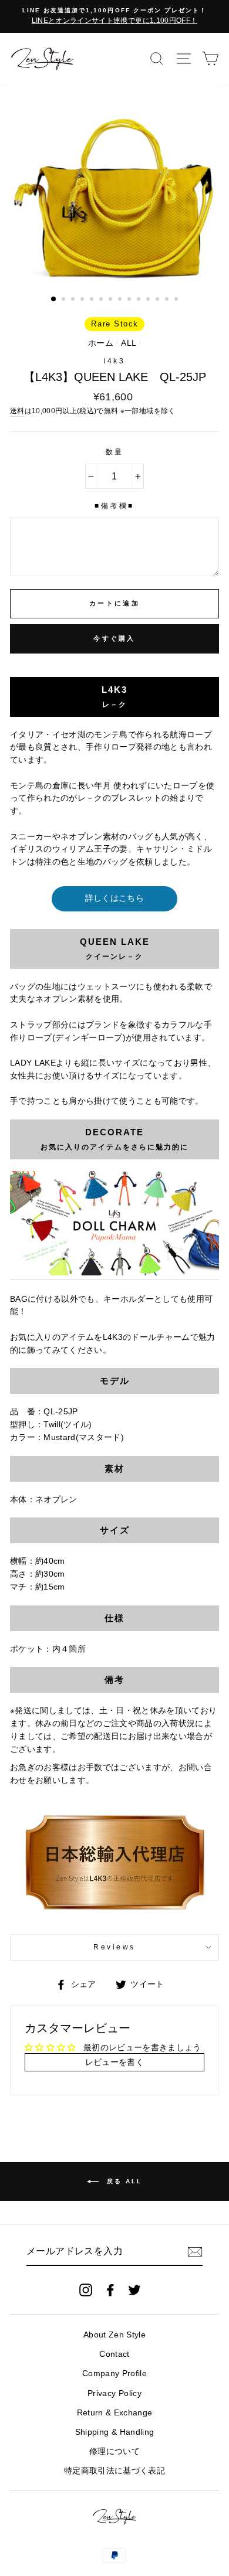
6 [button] (102, 300)
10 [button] (140, 300)
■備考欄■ (114, 506)
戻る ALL (123, 2181)
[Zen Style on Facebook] (110, 2290)
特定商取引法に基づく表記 (114, 2471)
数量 (115, 452)
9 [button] (130, 300)
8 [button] (121, 300)
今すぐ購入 (114, 638)
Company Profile (114, 2373)
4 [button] (83, 300)
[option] (114, 16)
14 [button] (177, 300)
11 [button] (149, 300)
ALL (128, 343)
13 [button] (168, 300)
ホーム (101, 343)
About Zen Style (114, 2335)
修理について (114, 2451)
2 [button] (65, 300)
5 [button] (93, 300)
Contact (114, 2354)
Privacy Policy (114, 2393)
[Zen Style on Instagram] (86, 2290)
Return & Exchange (115, 2413)
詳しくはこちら (114, 898)
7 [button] (112, 300)
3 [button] (74, 300)
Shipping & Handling (114, 2432)
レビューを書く (114, 2062)
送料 (17, 411)
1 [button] (54, 300)
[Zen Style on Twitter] (134, 2290)
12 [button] (159, 300)
